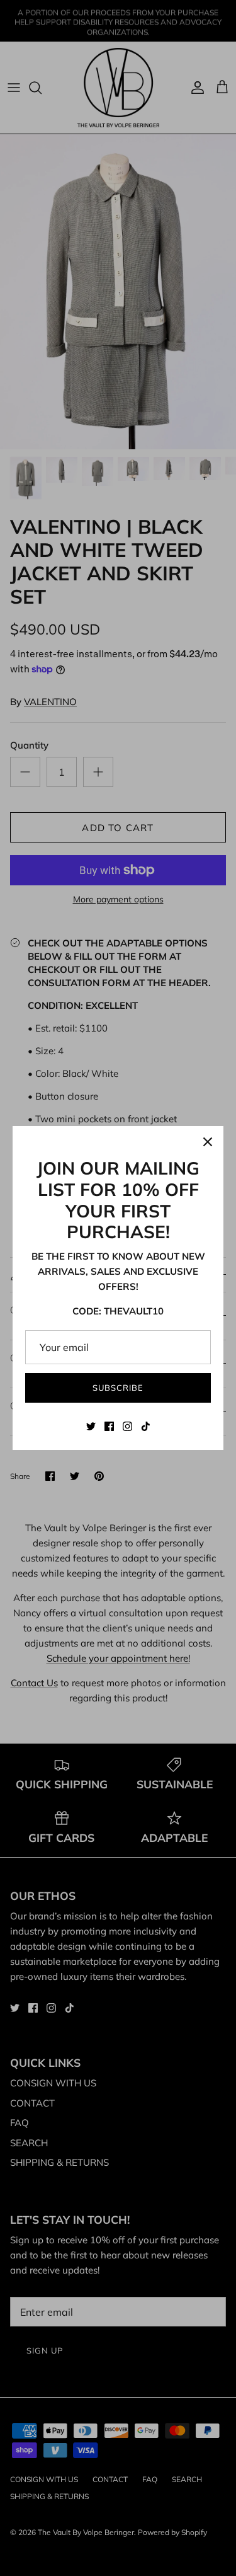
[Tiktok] (146, 1426)
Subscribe (118, 1388)
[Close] (208, 1142)
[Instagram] (127, 1426)
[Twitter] (91, 1426)
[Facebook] (109, 1426)
